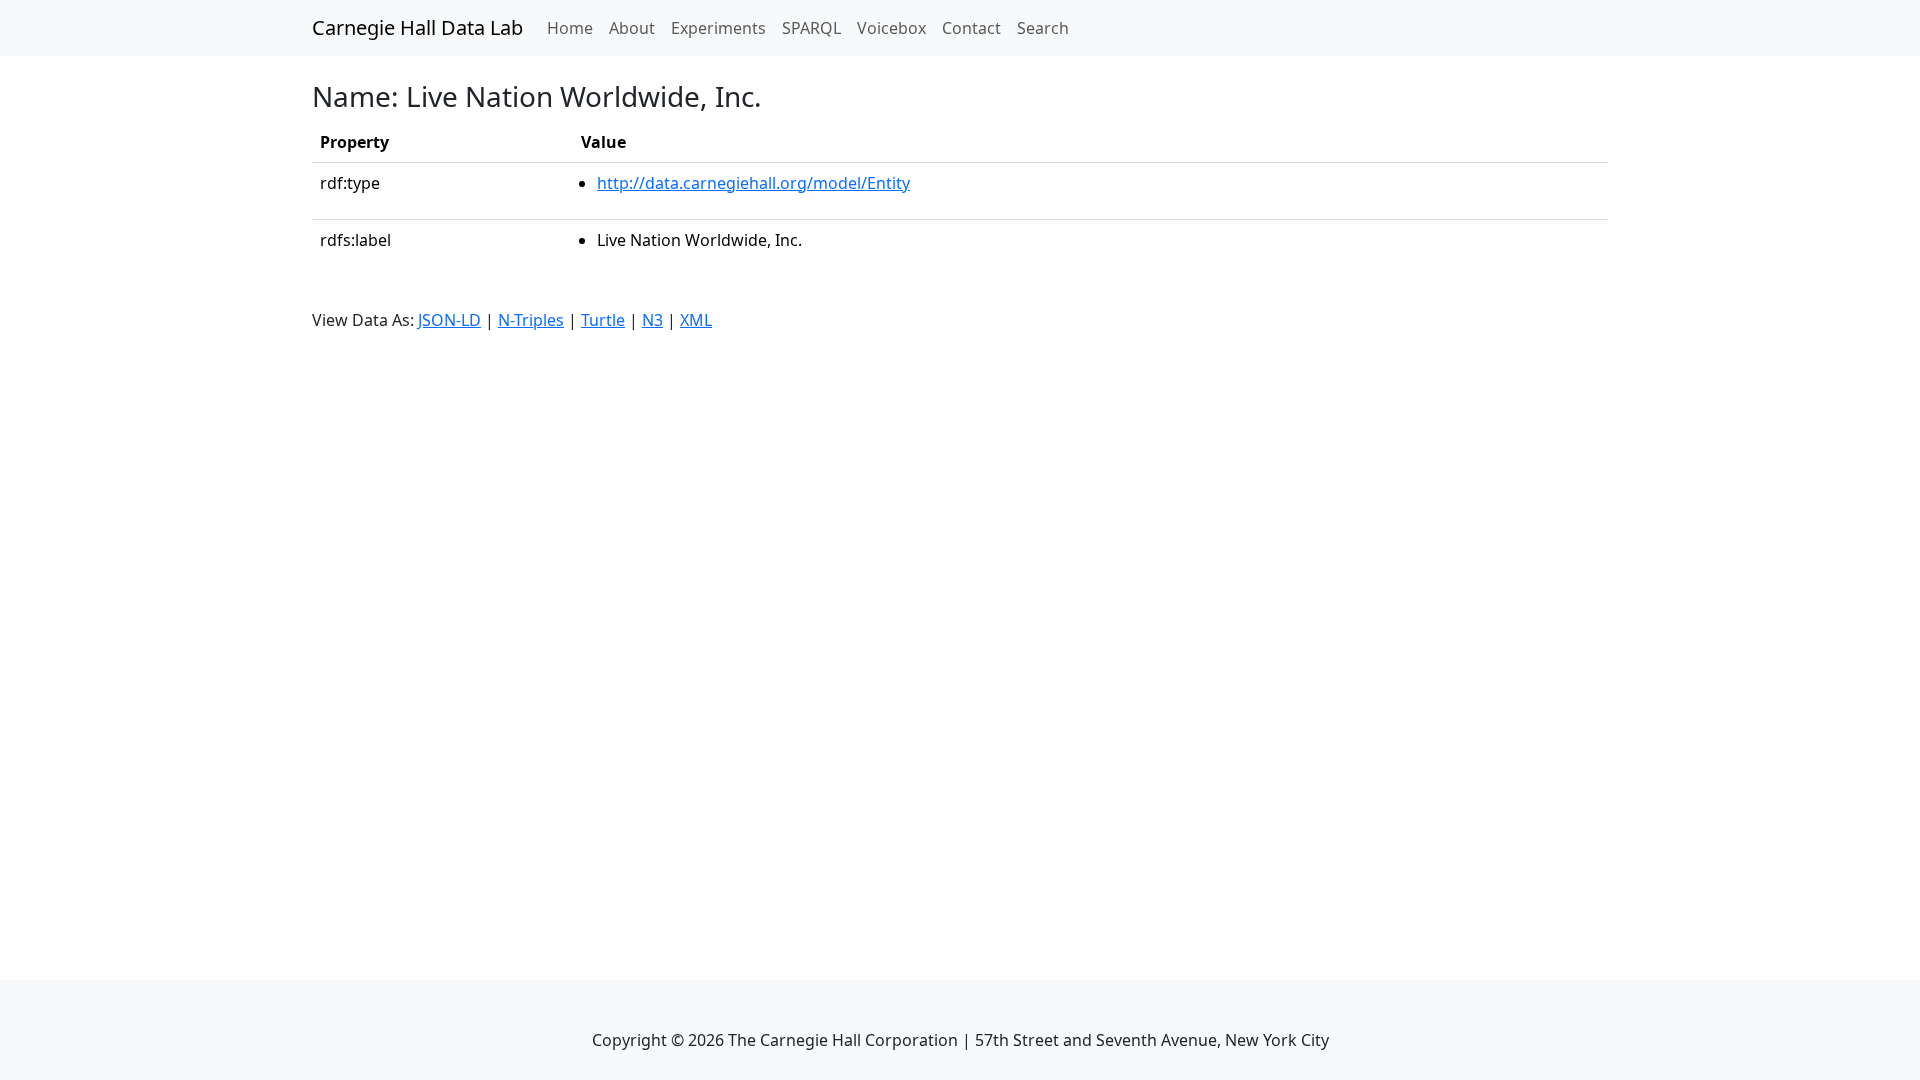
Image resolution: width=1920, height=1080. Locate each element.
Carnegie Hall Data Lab (417, 27)
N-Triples (531, 320)
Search (1043, 28)
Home (574, 27)
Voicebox (891, 28)
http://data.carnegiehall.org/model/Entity (753, 183)
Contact (971, 28)
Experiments (718, 28)
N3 (652, 320)
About (632, 28)
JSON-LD (449, 320)
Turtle (603, 320)
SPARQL (811, 28)
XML (696, 320)
